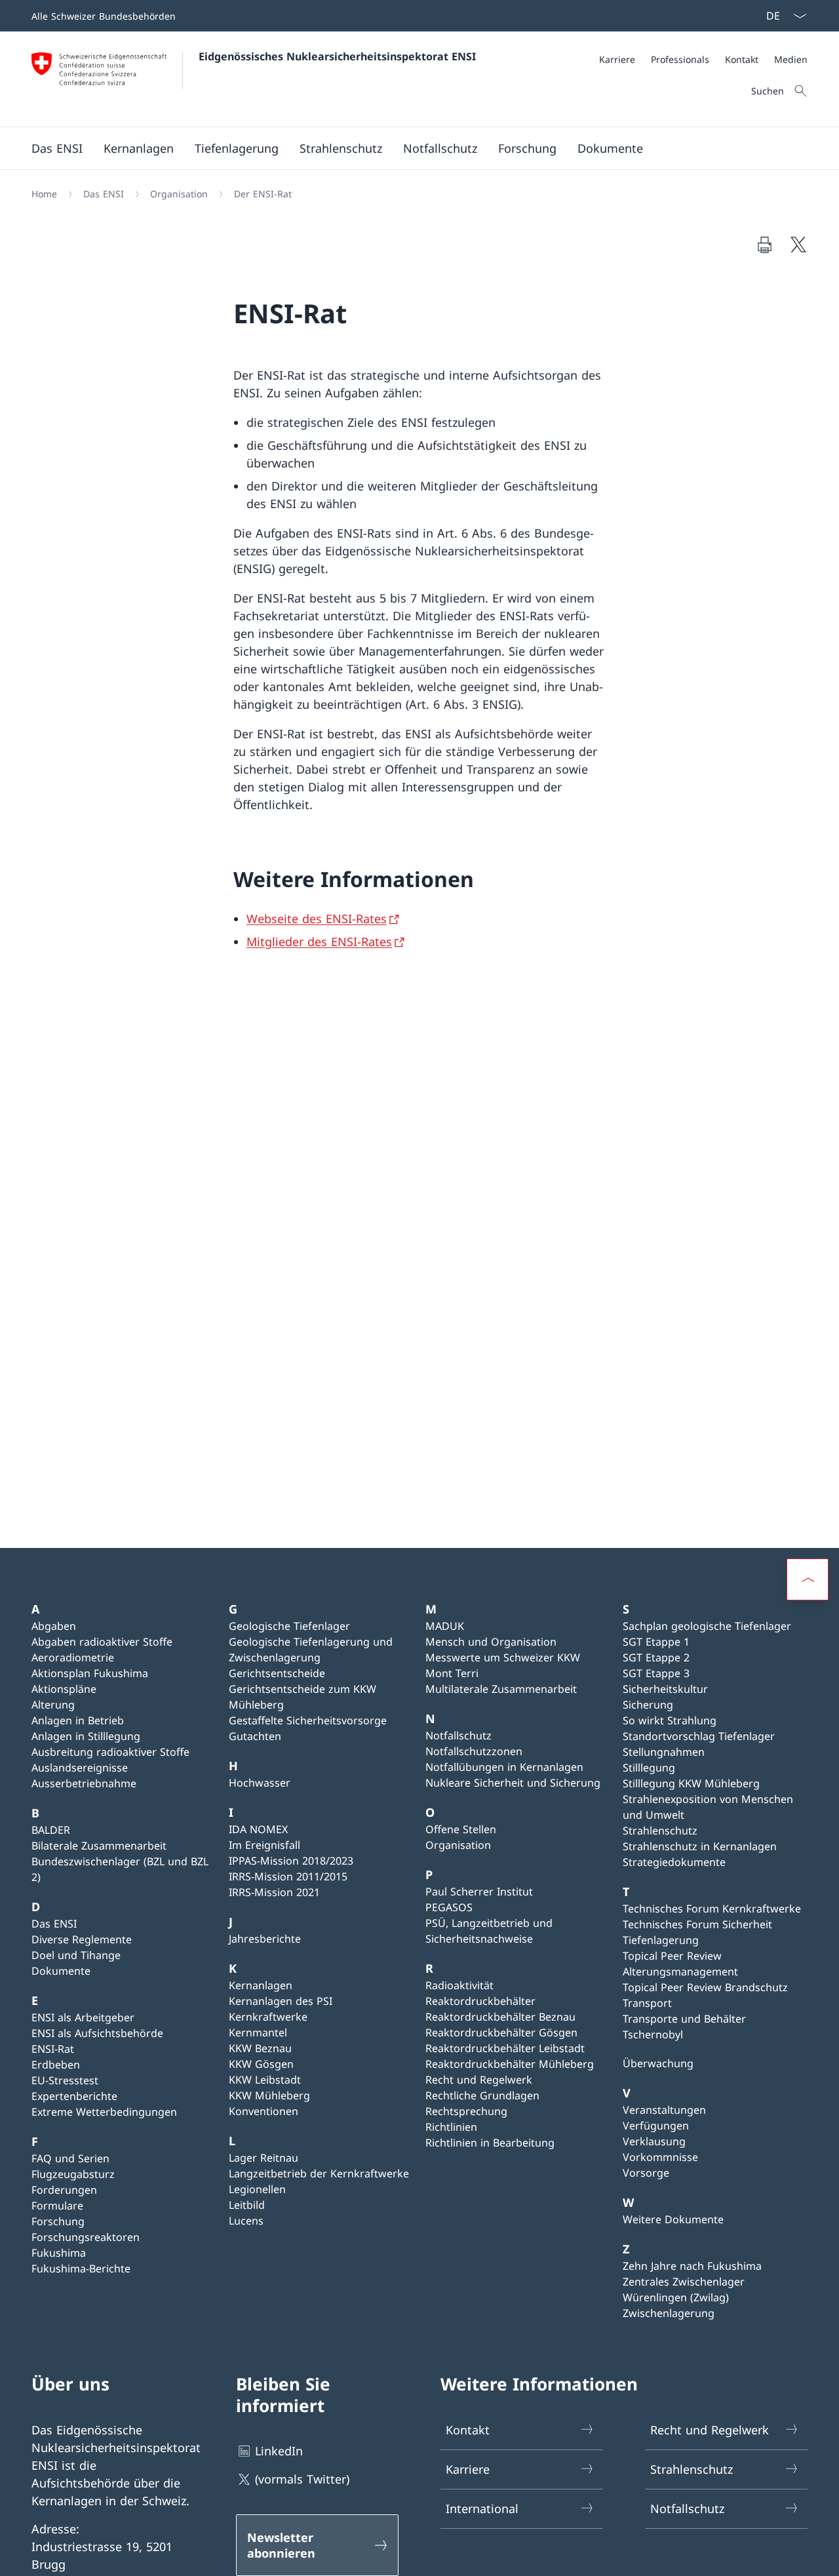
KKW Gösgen (261, 2064)
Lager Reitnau (263, 2158)
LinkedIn (279, 2451)
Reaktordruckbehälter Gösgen (501, 2032)
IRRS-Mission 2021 (274, 1892)
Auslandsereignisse (80, 1768)
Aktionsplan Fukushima (90, 1673)
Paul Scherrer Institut (479, 1892)
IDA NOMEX (258, 1829)
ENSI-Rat (53, 2049)
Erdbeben (56, 2065)
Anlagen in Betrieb (78, 1720)
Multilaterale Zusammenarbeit (501, 1689)
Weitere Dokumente (673, 2219)
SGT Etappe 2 (656, 1657)
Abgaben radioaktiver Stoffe (102, 1642)
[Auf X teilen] (798, 245)
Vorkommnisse (660, 2157)
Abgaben (54, 1626)
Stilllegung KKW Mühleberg (691, 1783)
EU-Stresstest (65, 2080)
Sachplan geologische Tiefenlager (707, 1626)
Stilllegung (649, 1768)
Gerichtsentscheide (277, 1673)
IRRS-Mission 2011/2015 (288, 1876)
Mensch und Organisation (491, 1642)
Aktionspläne (64, 1689)
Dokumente (61, 1971)
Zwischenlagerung (669, 2313)
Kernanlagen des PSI (281, 2001)
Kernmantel (258, 2032)
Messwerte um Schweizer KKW (503, 1657)
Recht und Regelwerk (479, 2080)
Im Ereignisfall (264, 1845)
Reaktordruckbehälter (480, 2001)
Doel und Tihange (76, 1955)
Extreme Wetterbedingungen (104, 2112)
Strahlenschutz (660, 1831)
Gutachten (255, 1736)
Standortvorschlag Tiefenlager (699, 1736)
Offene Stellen (461, 1829)
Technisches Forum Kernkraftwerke (712, 1909)
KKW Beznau (260, 2048)
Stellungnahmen (664, 1752)
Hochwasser (260, 1783)
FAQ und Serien (70, 2158)
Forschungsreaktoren (86, 2237)
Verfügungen (656, 2126)
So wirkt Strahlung (670, 1720)
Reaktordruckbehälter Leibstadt (505, 2048)
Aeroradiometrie (73, 1657)
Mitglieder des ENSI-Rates (319, 941)
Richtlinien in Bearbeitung (490, 2143)
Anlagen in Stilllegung (86, 1736)
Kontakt (468, 2430)
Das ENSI (54, 1924)
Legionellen (257, 2189)
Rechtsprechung (466, 2111)
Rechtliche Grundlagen (482, 2095)
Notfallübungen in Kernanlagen (504, 1767)
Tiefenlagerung (661, 1940)
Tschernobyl (653, 2034)
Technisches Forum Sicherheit (697, 1924)
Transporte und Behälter (684, 2019)
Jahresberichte (265, 1939)
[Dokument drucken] (764, 245)
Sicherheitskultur (665, 1689)
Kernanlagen (261, 1985)
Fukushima (59, 2253)
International (482, 2508)
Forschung (58, 2221)
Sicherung (648, 1705)
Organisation (458, 1845)
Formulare (57, 2206)
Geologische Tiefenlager (289, 1626)
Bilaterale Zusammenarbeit (99, 1846)
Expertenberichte (74, 2096)
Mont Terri (452, 1673)
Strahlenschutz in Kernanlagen (700, 1846)
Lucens (246, 2221)
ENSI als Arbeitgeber (83, 2017)
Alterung (53, 1705)
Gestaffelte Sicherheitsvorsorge (308, 1720)
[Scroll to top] (808, 1579)
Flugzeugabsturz (73, 2174)
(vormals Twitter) (302, 2479)
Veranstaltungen (664, 2110)
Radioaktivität (459, 1985)
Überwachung (658, 2063)
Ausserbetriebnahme (84, 1783)
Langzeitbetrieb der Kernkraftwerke (319, 2173)
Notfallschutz (459, 1735)
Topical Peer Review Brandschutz (705, 1987)
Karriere (468, 2469)
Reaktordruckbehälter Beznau (500, 2017)
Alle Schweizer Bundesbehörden (104, 16)
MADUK (445, 1626)
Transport (647, 2003)
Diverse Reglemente (82, 1939)
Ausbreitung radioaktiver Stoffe (110, 1752)
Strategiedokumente (674, 1862)
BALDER (51, 1830)
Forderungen (64, 2190)
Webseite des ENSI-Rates (317, 919)
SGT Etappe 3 (656, 1673)
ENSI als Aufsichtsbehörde (97, 2033)
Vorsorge (646, 2173)
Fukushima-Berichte (81, 2269)
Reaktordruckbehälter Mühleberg (510, 2064)
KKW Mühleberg (269, 2095)
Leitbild (247, 2205)
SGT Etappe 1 (656, 1642)
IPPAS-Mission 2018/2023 (291, 1861)
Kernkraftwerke (268, 2017)
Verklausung (654, 2141)
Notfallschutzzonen (474, 1751)
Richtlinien (451, 2127)
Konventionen (263, 2111)
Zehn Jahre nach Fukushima (692, 2266)
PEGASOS (449, 1907)
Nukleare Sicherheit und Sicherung (513, 1783)
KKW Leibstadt (265, 2080)
